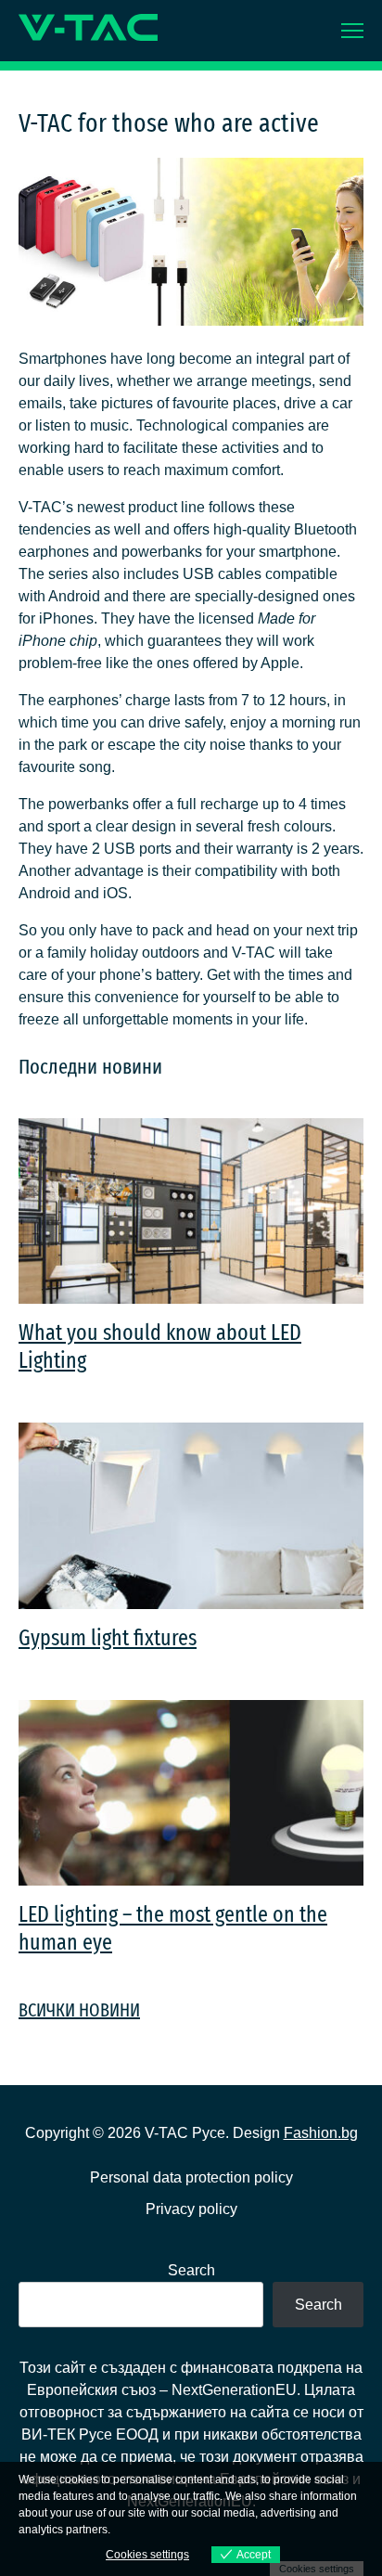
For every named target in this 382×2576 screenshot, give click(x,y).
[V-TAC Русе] (88, 27)
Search (191, 2270)
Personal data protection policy (191, 2177)
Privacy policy (191, 2209)
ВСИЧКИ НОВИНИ (79, 2010)
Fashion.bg (321, 2133)
